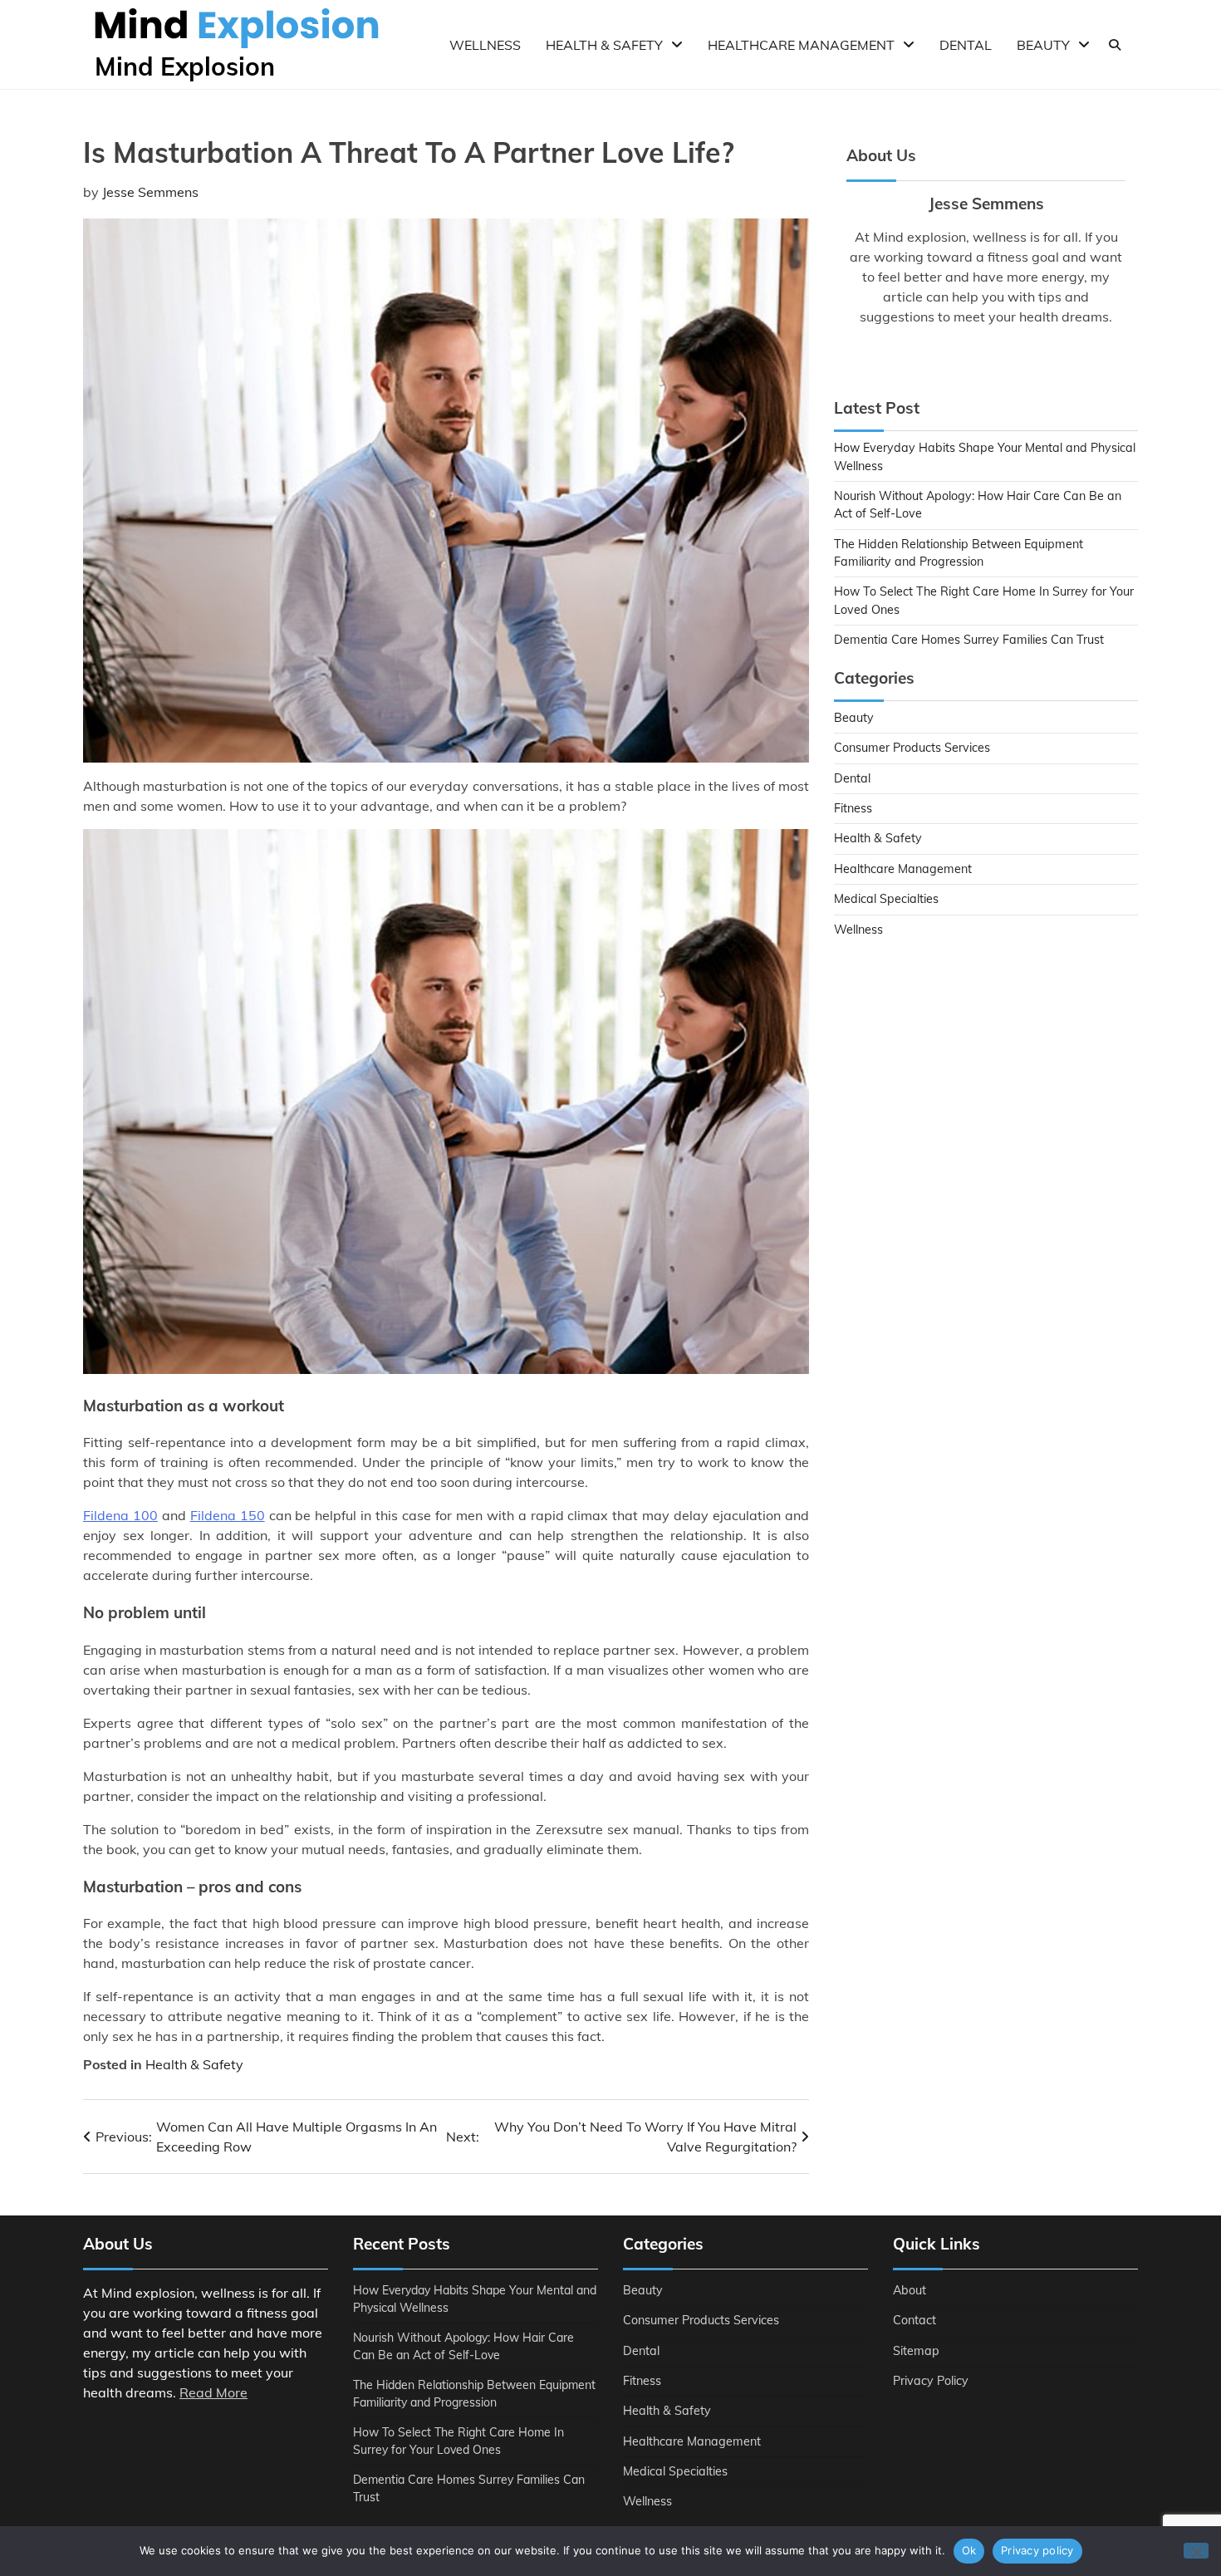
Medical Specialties (886, 899)
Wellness (485, 45)
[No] (1196, 2551)
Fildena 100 (120, 1515)
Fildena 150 (228, 1515)
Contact (915, 2320)
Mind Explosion (185, 66)
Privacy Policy (931, 2381)
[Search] (1115, 45)
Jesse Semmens (150, 192)
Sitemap (916, 2351)
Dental (966, 45)
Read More (213, 2392)
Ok (969, 2550)
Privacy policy (1037, 2550)
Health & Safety (604, 45)
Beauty (1043, 45)
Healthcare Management (801, 45)
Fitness (853, 808)
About (910, 2290)
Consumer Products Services (912, 748)
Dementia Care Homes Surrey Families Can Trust (969, 640)
